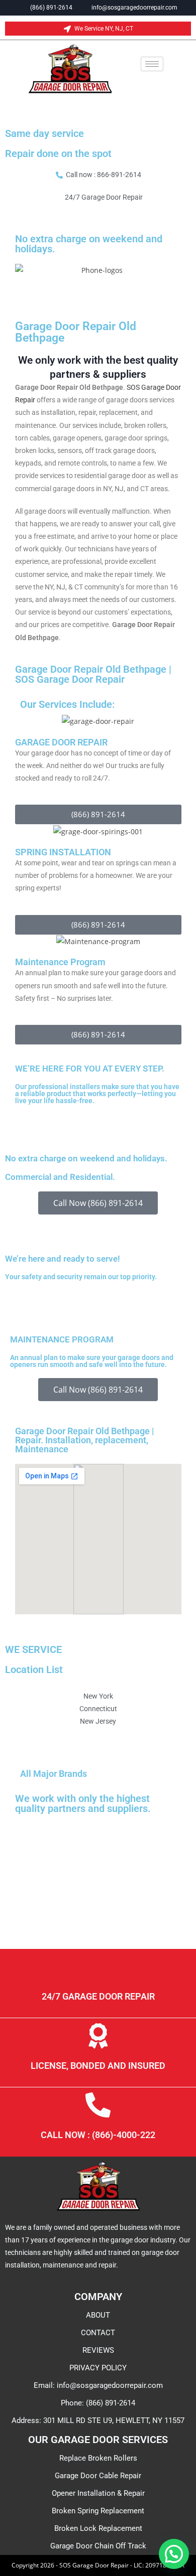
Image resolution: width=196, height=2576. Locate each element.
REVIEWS (98, 2350)
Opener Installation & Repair (98, 2493)
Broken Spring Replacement (98, 2511)
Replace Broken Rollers (98, 2458)
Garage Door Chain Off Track (98, 2546)
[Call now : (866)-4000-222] (98, 2105)
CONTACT (98, 2333)
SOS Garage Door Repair (70, 679)
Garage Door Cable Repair (98, 2476)
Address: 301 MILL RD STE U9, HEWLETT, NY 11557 (98, 2420)
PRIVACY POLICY (98, 2368)
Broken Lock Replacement (98, 2528)
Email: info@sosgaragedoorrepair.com (98, 2385)
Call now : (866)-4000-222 (98, 2135)
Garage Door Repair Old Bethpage (76, 332)
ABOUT (98, 2315)
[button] (174, 2554)
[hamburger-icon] (152, 64)
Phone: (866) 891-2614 (98, 2403)
